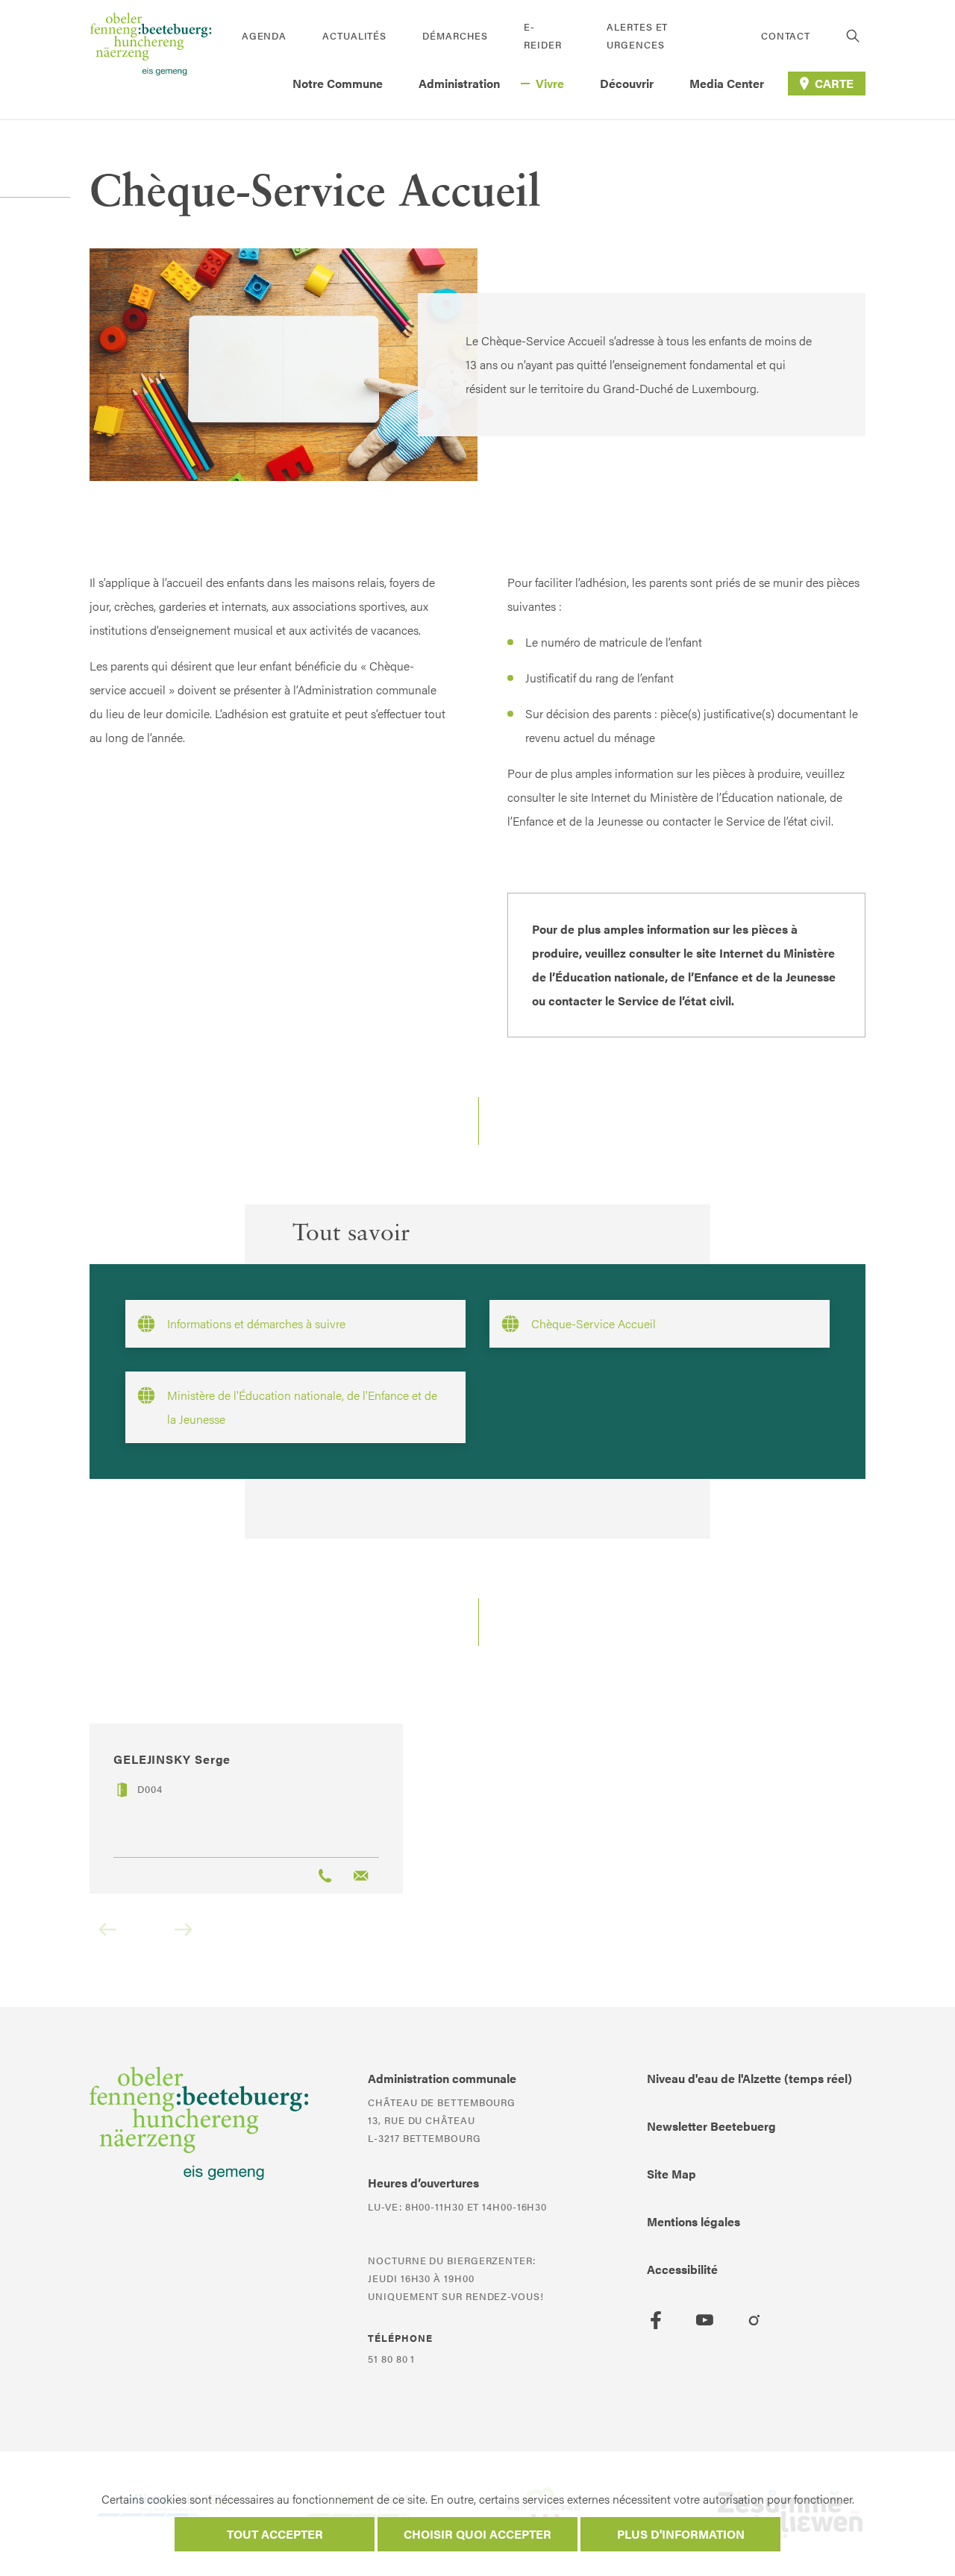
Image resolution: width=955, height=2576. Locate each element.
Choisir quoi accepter (477, 2534)
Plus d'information (681, 2534)
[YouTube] (705, 2320)
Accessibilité (682, 2269)
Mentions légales (693, 2221)
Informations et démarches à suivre (256, 1323)
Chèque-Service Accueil (594, 1323)
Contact (786, 35)
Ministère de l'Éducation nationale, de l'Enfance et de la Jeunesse (302, 1407)
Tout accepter (275, 2534)
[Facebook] (656, 2320)
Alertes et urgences (637, 35)
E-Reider (542, 35)
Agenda (264, 35)
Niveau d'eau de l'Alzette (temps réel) (749, 2078)
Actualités (354, 35)
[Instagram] (754, 2320)
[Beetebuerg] (151, 60)
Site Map (671, 2174)
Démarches (455, 35)
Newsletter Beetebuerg (711, 2126)
